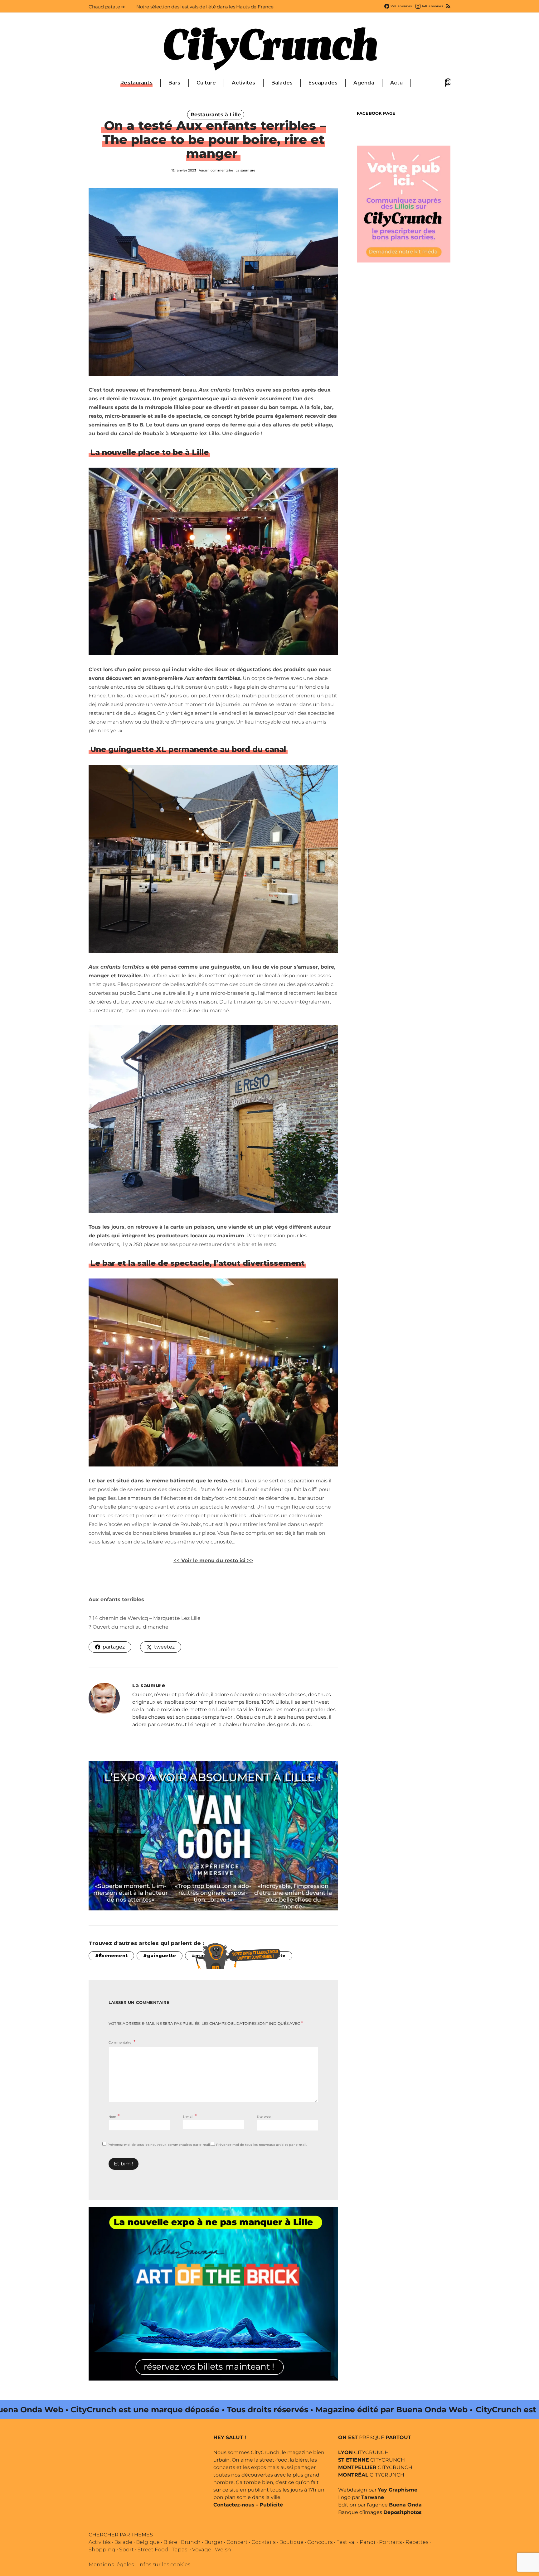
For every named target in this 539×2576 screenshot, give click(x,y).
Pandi (367, 2542)
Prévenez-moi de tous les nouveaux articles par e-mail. (262, 2145)
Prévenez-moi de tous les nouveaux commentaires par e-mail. (159, 2145)
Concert (237, 2542)
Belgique (148, 2542)
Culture (206, 83)
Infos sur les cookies (164, 2565)
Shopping (102, 2550)
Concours (320, 2542)
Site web (264, 2117)
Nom (114, 2116)
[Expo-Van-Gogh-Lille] (213, 1835)
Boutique (291, 2542)
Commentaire (120, 2042)
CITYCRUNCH (363, 2452)
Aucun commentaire (216, 170)
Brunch (191, 2542)
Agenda (364, 83)
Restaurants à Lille (216, 115)
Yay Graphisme (398, 2490)
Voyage (202, 2550)
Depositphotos (403, 2512)
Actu (396, 83)
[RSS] (448, 6)
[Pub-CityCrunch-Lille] (404, 203)
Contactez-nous (234, 2505)
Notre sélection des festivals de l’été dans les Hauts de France (205, 7)
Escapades (323, 83)
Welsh (223, 2550)
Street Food (153, 2550)
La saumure (245, 170)
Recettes (417, 2542)
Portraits (390, 2542)
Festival (346, 2542)
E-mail (189, 2116)
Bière (170, 2542)
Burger (214, 2542)
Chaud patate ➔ (107, 7)
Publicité (271, 2505)
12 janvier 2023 (184, 170)
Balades (282, 83)
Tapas (180, 2550)
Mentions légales (111, 2565)
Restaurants (136, 83)
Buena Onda (405, 2505)
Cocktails (263, 2542)
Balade (123, 2542)
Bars (175, 83)
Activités (243, 83)
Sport (126, 2550)
